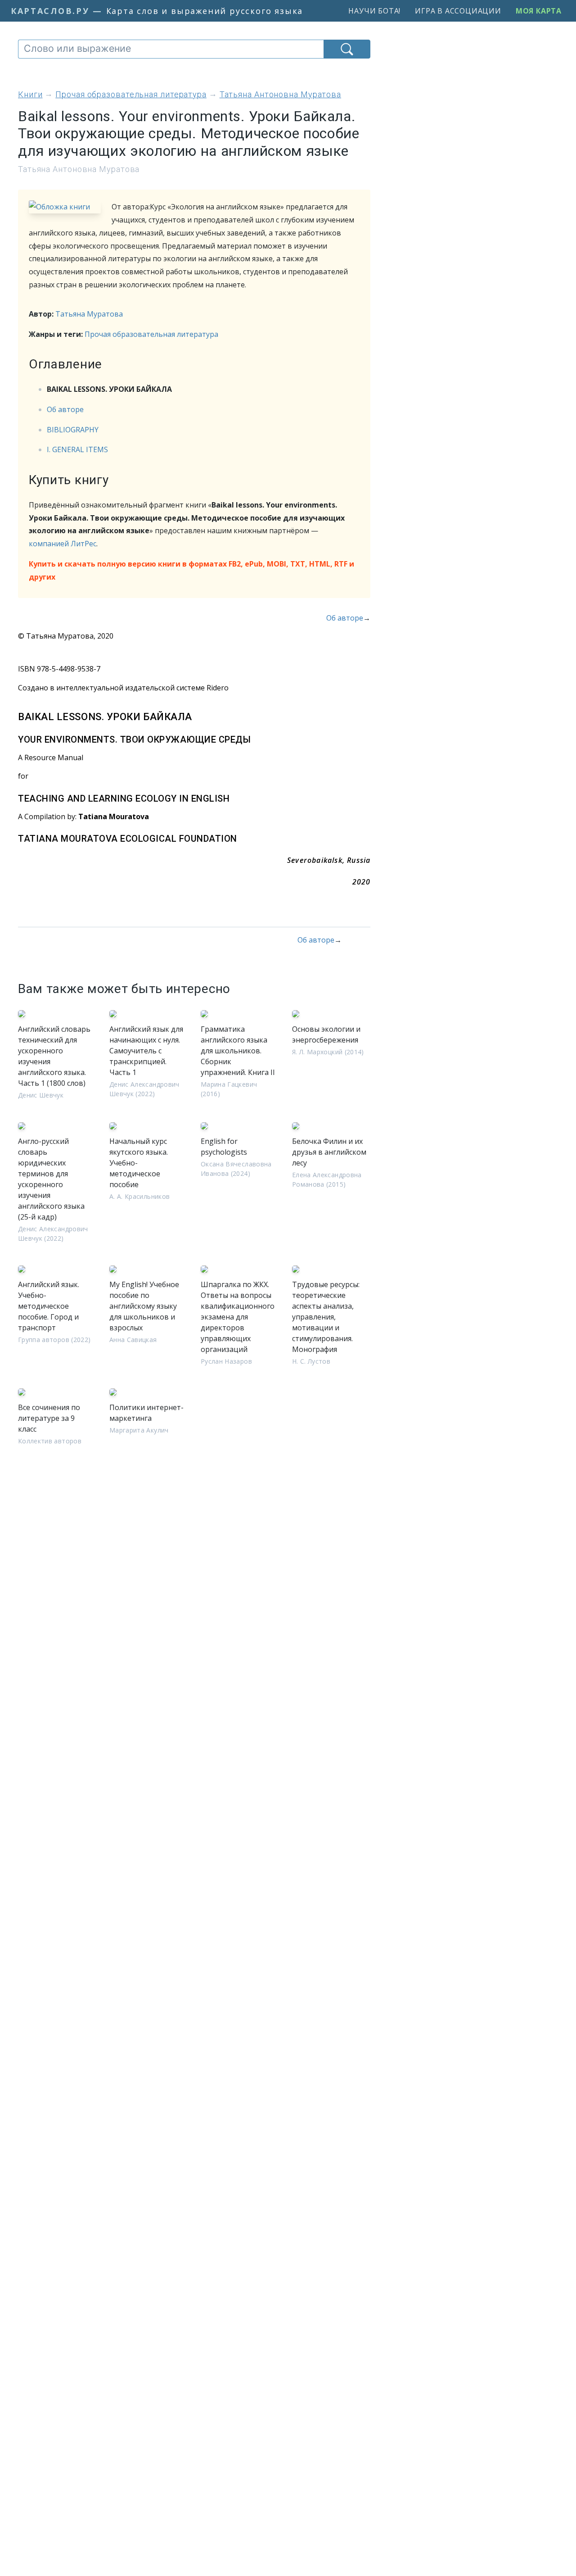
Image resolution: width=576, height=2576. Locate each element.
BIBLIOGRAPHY (73, 430)
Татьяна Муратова (89, 314)
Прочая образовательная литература (151, 334)
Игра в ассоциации (458, 11)
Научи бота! (374, 11)
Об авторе (65, 409)
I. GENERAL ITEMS (77, 449)
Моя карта (539, 11)
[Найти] (347, 49)
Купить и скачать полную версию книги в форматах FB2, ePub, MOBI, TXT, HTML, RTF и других (191, 570)
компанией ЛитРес (63, 544)
